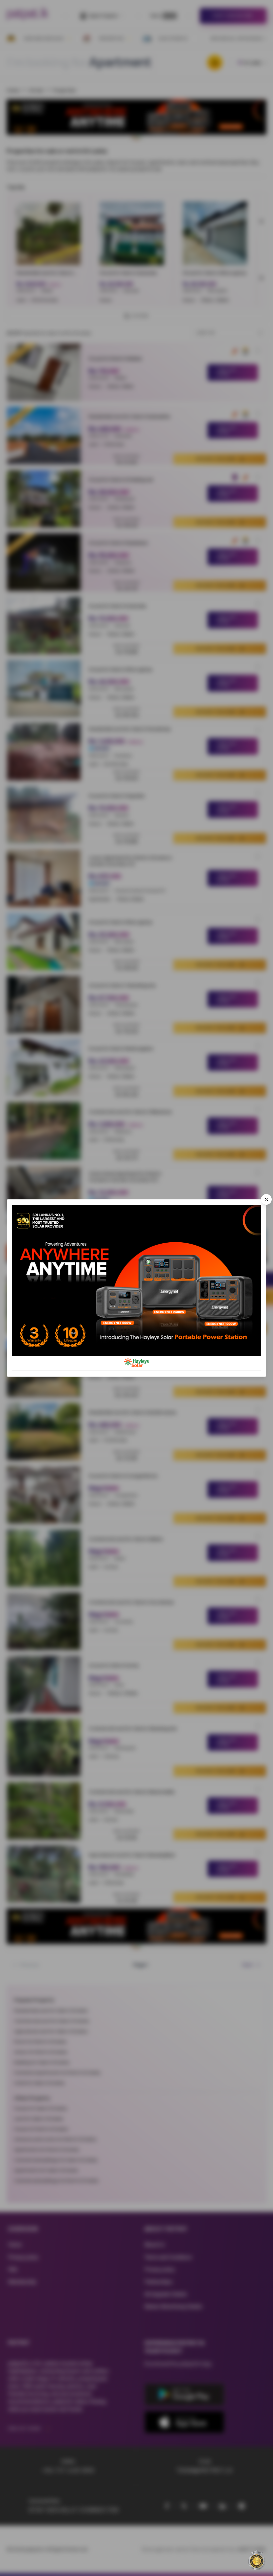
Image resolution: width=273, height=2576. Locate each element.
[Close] (266, 1199)
